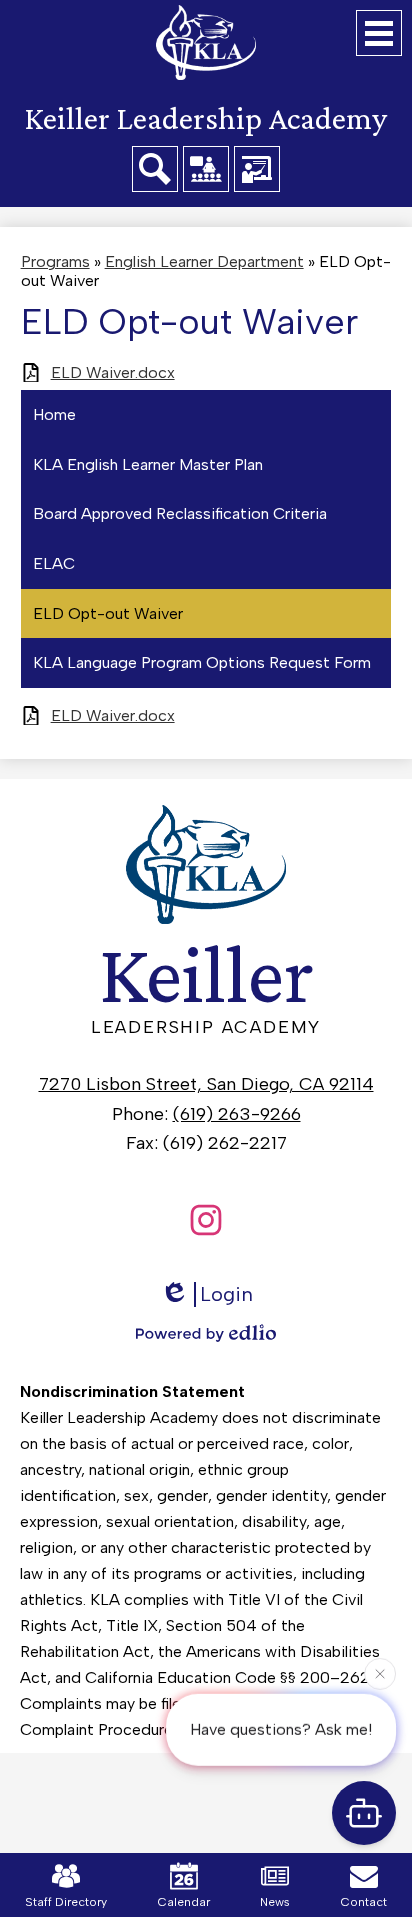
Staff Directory (66, 1902)
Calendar (184, 1902)
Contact (364, 1902)
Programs (55, 261)
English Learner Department (204, 261)
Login (226, 1294)
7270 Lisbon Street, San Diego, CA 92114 (206, 1084)
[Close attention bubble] (380, 1673)
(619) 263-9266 (237, 1114)
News (275, 1902)
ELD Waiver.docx (113, 372)
